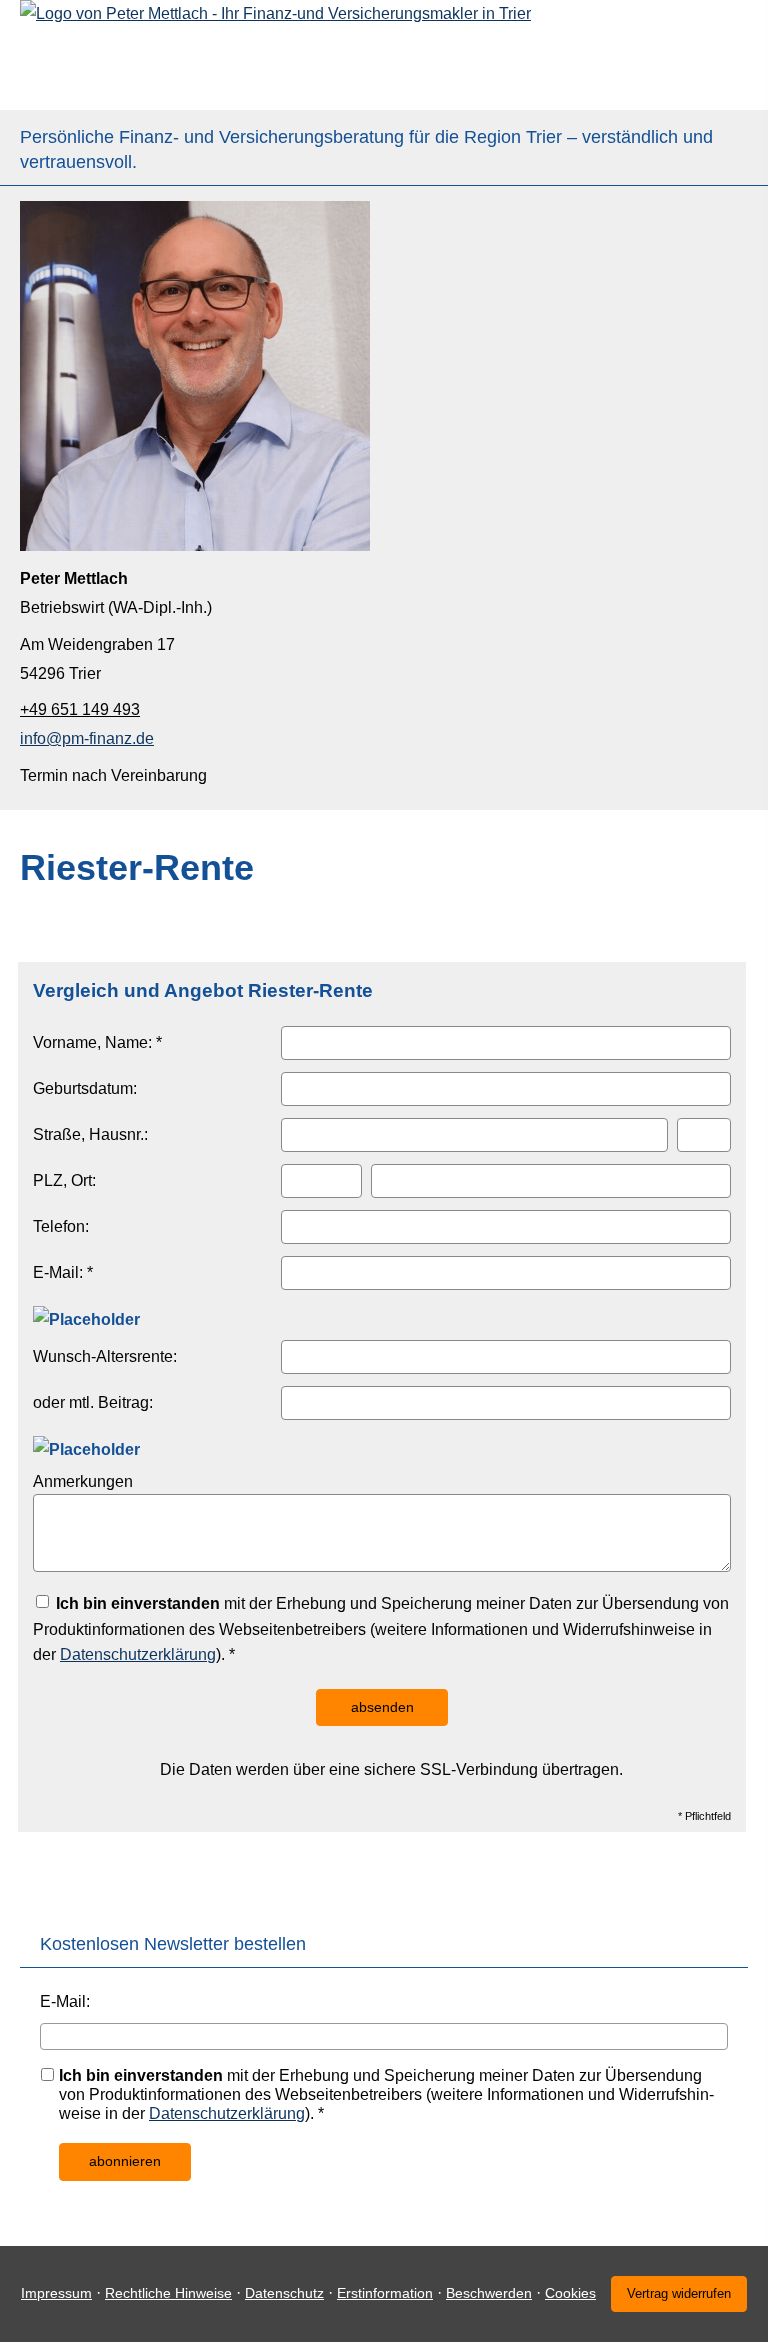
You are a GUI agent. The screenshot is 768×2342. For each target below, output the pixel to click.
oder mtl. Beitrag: (93, 1402)
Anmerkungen (83, 1481)
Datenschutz (284, 2293)
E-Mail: (65, 2001)
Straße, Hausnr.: (90, 1134)
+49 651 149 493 (80, 709)
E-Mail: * (63, 1272)
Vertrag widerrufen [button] (679, 2293)
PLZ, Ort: (64, 1180)
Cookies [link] (570, 2293)
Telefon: (61, 1226)
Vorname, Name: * (97, 1042)
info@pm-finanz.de (87, 738)
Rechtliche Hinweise (168, 2293)
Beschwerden (489, 2293)
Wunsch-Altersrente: (105, 1356)
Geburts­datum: (85, 1088)
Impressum (56, 2293)
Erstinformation (385, 2293)
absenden (382, 1707)
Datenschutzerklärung (138, 1654)
